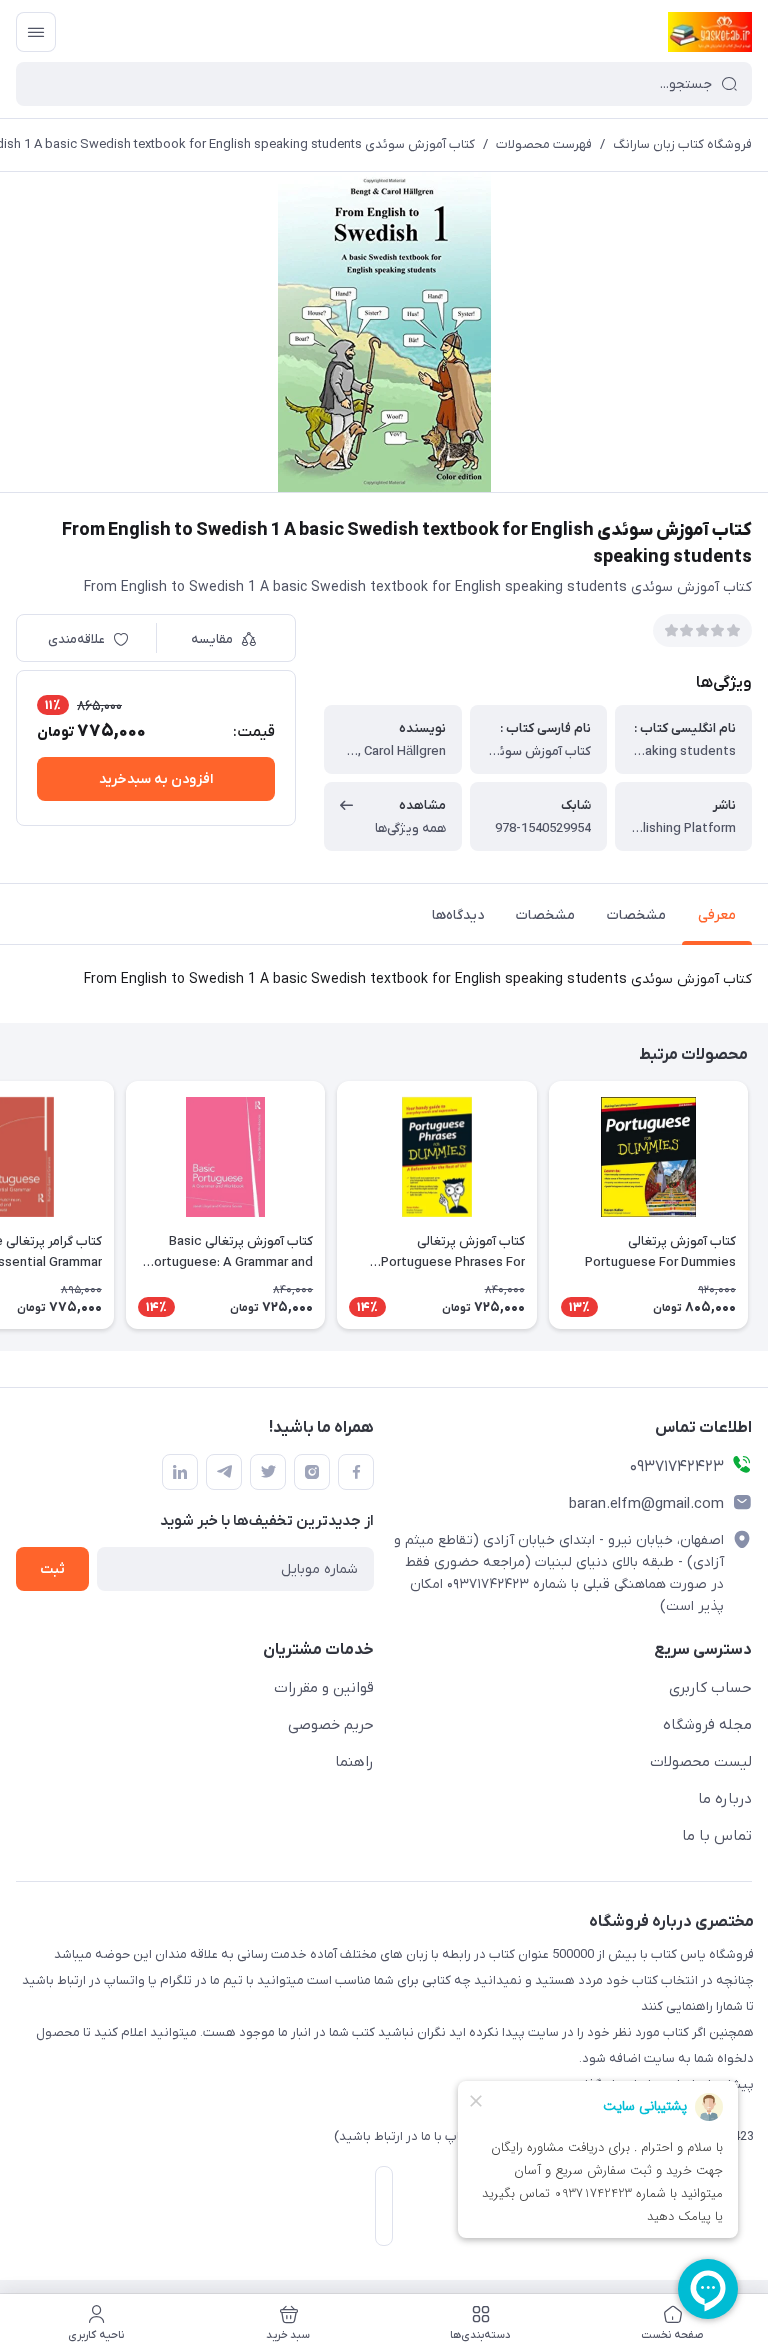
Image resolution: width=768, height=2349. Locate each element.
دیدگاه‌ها (458, 915)
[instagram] (312, 1472)
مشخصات (636, 915)
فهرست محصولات (544, 144)
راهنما (354, 1762)
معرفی (717, 915)
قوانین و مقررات (324, 1688)
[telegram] (224, 1472)
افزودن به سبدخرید (156, 779)
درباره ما (725, 1799)
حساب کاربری (710, 1688)
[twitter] (268, 1472)
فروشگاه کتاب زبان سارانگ (682, 144)
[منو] (36, 32)
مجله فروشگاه (707, 1725)
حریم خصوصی (331, 1725)
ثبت (52, 1569)
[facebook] (356, 1472)
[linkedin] (180, 1472)
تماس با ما (717, 1836)
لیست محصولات (701, 1762)
